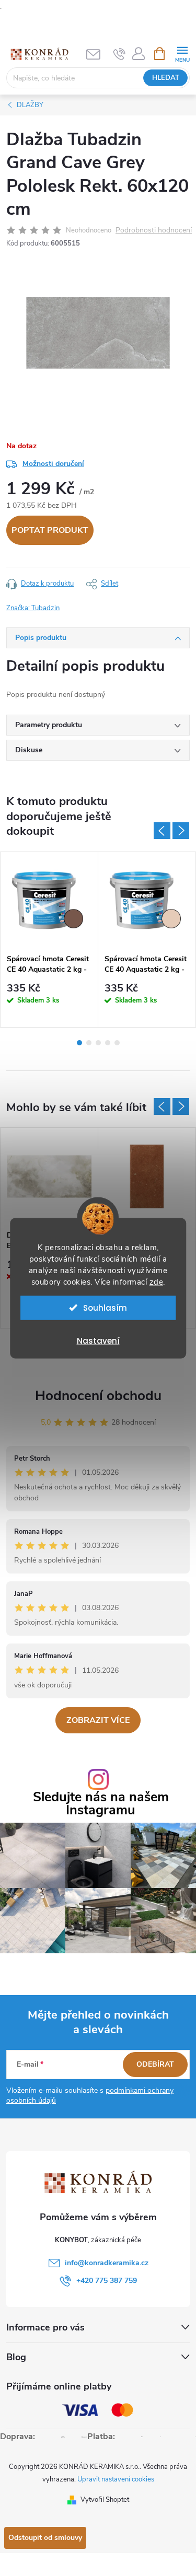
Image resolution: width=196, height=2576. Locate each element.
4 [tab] (108, 1043)
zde (157, 1281)
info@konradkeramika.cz (107, 2263)
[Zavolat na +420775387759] (119, 54)
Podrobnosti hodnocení (154, 231)
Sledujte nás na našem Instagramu (101, 1804)
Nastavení (98, 1340)
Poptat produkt (50, 530)
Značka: (33, 608)
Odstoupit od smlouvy (45, 2538)
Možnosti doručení (53, 464)
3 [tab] (98, 1043)
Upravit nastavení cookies (116, 2479)
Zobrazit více (98, 1720)
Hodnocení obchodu (98, 1396)
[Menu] (182, 53)
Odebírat (155, 2064)
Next (181, 831)
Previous (162, 831)
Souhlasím (105, 1307)
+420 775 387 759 (107, 2281)
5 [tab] (117, 1043)
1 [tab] (79, 1043)
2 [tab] (89, 1043)
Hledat (166, 78)
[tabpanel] (49, 940)
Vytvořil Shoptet (105, 2500)
